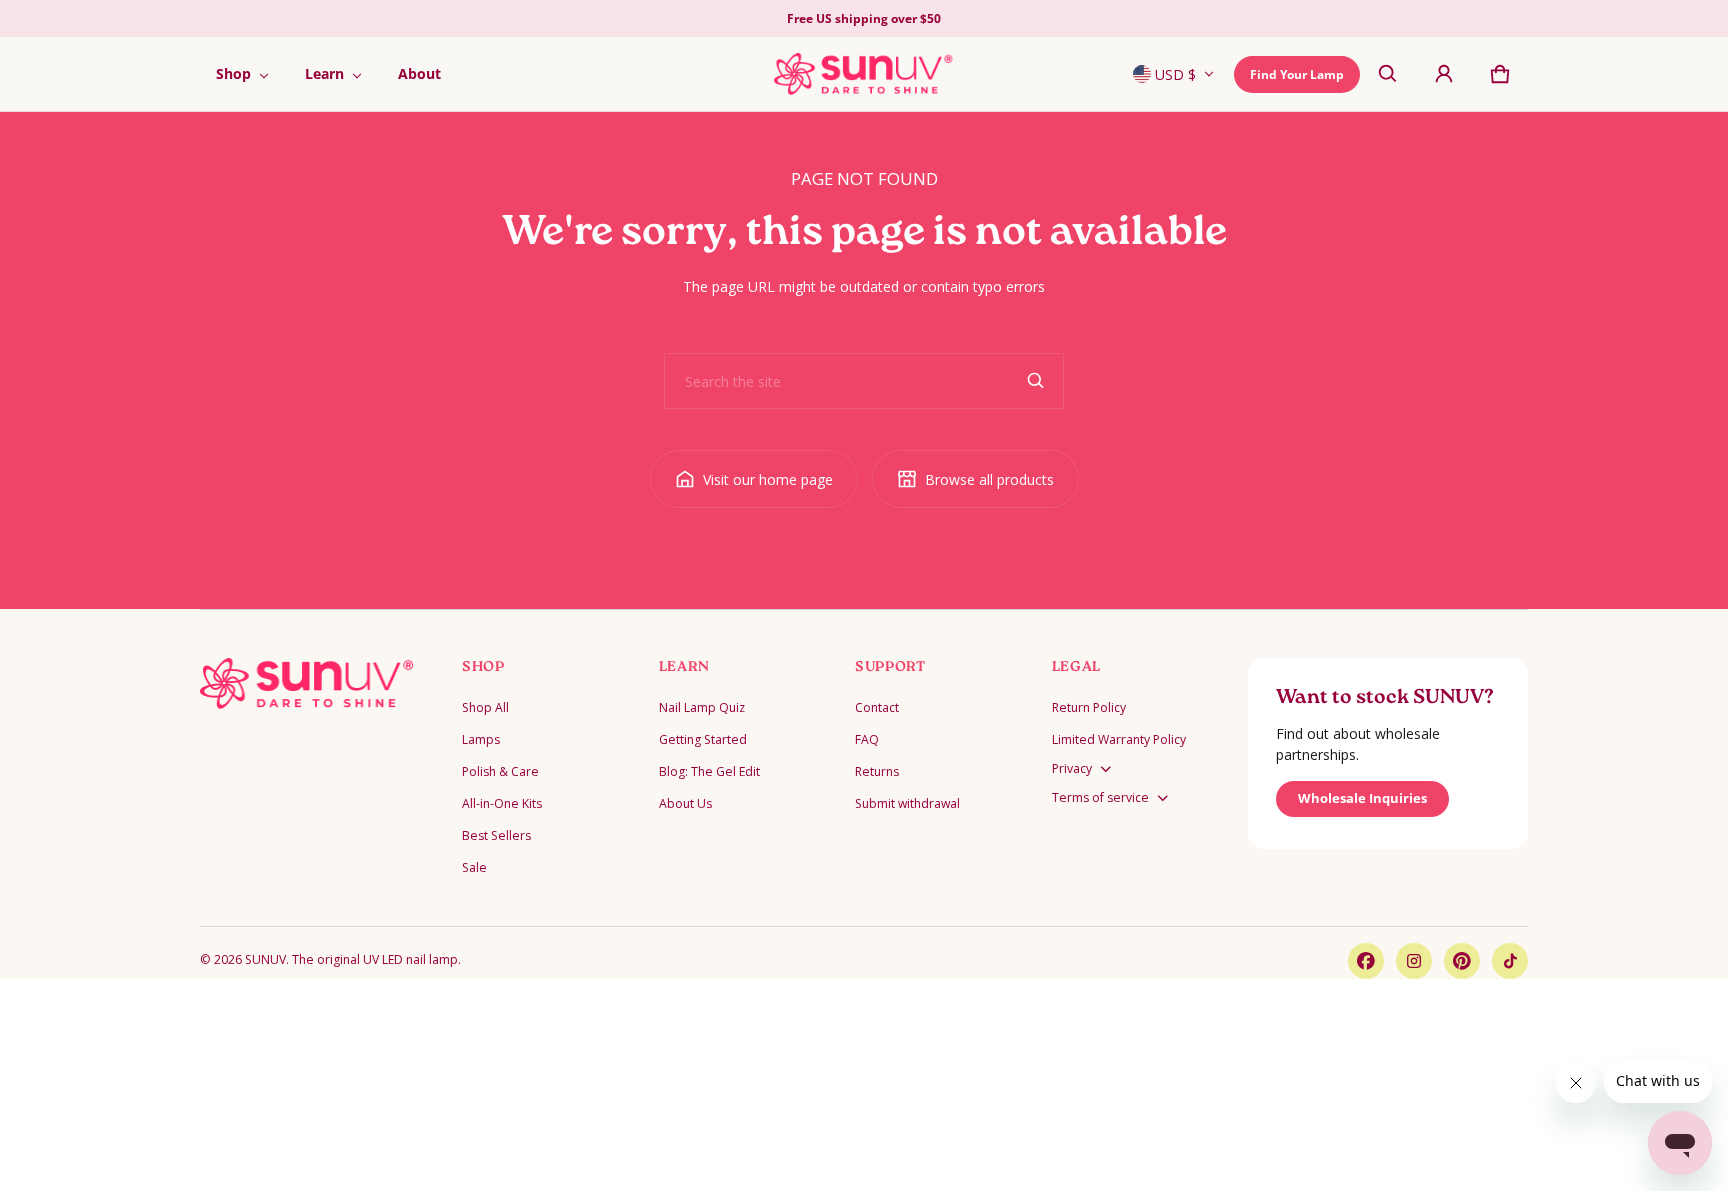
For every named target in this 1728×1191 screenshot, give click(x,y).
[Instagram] (1414, 961)
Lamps (481, 739)
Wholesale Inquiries (1362, 798)
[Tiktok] (1510, 961)
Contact (877, 707)
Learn (324, 73)
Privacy (1072, 768)
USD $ (1175, 74)
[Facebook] (1366, 961)
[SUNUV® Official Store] (864, 74)
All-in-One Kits (502, 803)
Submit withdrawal (907, 803)
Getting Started (703, 739)
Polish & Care (500, 771)
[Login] (1444, 74)
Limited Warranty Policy (1119, 739)
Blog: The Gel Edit (709, 771)
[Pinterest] (1462, 961)
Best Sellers (496, 835)
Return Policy (1089, 707)
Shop (233, 73)
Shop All (485, 707)
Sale (474, 867)
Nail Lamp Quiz (702, 707)
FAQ (867, 739)
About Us (685, 803)
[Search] (1036, 381)
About (419, 73)
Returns (877, 771)
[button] (1388, 74)
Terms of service (1100, 797)
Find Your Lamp (1297, 74)
